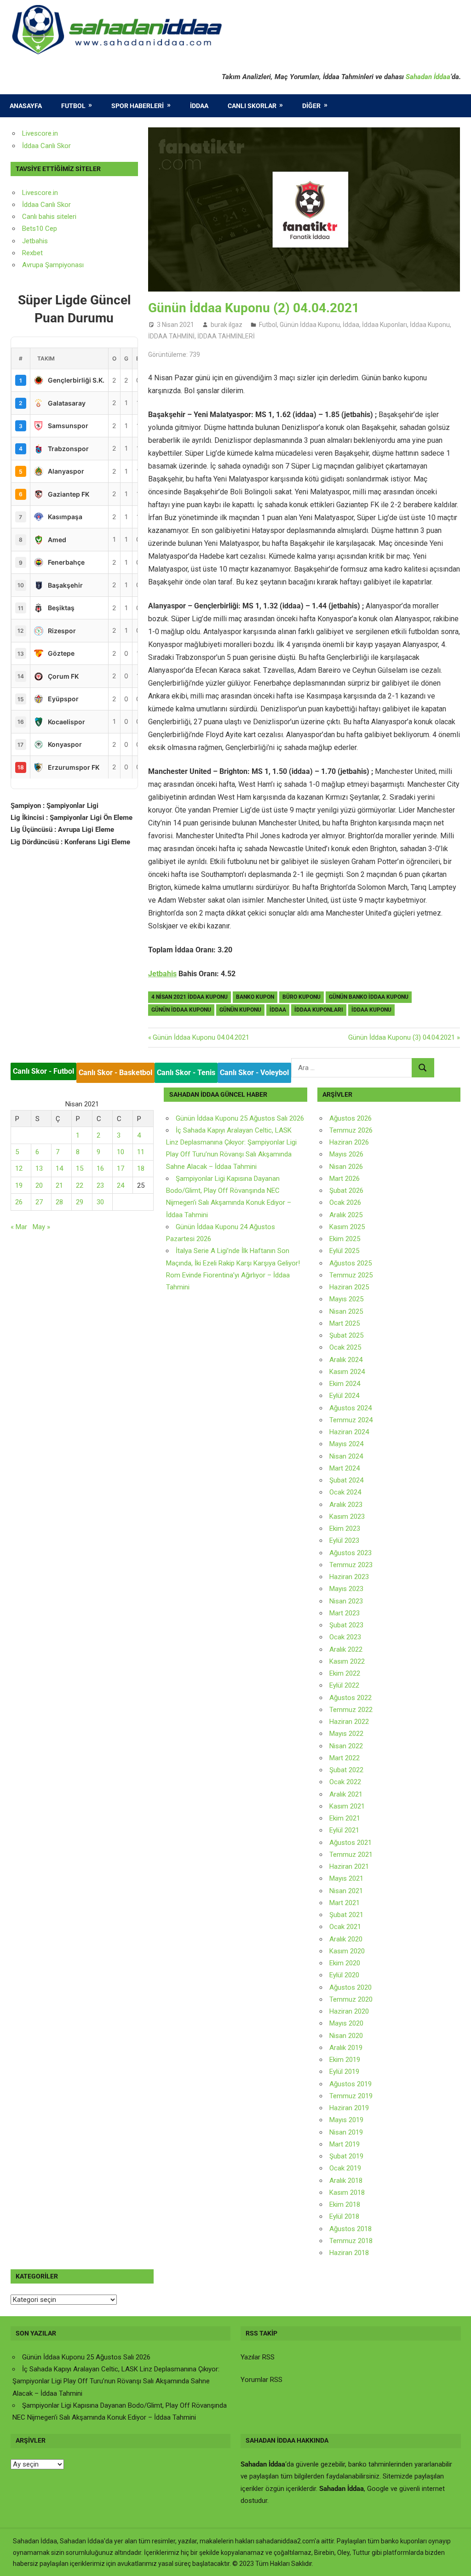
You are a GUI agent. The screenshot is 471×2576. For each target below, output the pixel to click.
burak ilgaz (227, 325)
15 (80, 1168)
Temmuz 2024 (351, 1420)
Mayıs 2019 (346, 2120)
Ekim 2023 (345, 1528)
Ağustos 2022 (350, 1698)
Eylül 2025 (344, 1251)
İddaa (199, 106)
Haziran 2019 (349, 2108)
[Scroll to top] (455, 2560)
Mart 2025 (345, 1323)
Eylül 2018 (344, 2216)
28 (59, 1202)
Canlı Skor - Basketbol (115, 1073)
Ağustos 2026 (350, 1118)
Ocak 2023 (345, 1637)
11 (141, 1152)
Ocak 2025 (345, 1347)
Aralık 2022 (346, 1649)
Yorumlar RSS (261, 2380)
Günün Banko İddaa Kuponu (369, 997)
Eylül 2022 (344, 1685)
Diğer (311, 106)
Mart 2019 (345, 2144)
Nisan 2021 (346, 1891)
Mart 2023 (345, 1613)
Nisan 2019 (346, 2132)
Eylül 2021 (344, 1830)
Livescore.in (40, 133)
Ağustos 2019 (350, 2084)
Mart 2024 (345, 1468)
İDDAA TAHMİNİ (171, 336)
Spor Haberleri (138, 106)
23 (100, 1185)
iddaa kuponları (319, 1010)
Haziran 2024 (349, 1432)
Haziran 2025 (349, 1287)
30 (100, 1202)
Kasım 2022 (347, 1661)
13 (39, 1168)
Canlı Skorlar (252, 106)
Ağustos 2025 (350, 1263)
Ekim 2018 (345, 2204)
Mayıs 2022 (346, 1734)
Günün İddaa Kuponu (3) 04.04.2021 (402, 1037)
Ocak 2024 (345, 1492)
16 (100, 1168)
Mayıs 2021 (346, 1878)
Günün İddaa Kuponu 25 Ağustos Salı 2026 (240, 1118)
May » (41, 1227)
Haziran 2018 (349, 2253)
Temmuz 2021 (351, 1855)
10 (121, 1152)
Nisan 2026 (346, 1167)
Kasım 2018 (347, 2192)
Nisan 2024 (346, 1456)
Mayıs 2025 (346, 1299)
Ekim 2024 (345, 1384)
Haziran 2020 (349, 2011)
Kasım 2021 (347, 1806)
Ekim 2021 (345, 1818)
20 (39, 1185)
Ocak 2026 (345, 1202)
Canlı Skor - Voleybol (254, 1073)
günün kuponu (240, 1010)
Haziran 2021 (349, 1866)
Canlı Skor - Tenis (186, 1073)
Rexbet (32, 253)
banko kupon (255, 997)
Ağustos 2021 (350, 1843)
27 (39, 1202)
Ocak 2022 (345, 1782)
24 (121, 1185)
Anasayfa (26, 106)
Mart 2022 (345, 1758)
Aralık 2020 (346, 1939)
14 (59, 1168)
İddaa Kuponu (430, 325)
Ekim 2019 (345, 2060)
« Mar (19, 1227)
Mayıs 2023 (346, 1589)
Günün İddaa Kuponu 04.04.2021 (201, 1037)
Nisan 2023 (346, 1601)
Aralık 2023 (346, 1505)
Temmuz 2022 (351, 1710)
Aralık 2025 (346, 1215)
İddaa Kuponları (385, 325)
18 (141, 1168)
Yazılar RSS (258, 2357)
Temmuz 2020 (351, 1999)
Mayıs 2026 (346, 1154)
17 (121, 1168)
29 (80, 1202)
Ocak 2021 (345, 1927)
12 (19, 1168)
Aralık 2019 (346, 2048)
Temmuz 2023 (351, 1565)
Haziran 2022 (349, 1722)
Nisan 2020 (346, 2036)
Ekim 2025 (345, 1239)
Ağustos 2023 (350, 1553)
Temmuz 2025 (351, 1275)
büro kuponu (302, 997)
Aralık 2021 (346, 1794)
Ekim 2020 (345, 1963)
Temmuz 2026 (351, 1130)
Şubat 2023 (346, 1625)
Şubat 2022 (346, 1770)
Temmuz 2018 (351, 2241)
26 (19, 1202)
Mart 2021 (345, 1903)
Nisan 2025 (346, 1311)
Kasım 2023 (347, 1517)
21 (59, 1185)
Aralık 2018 (346, 2181)
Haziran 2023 (349, 1577)
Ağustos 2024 (350, 1408)
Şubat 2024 (346, 1480)
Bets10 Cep (40, 229)
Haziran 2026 (349, 1142)
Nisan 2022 (346, 1746)
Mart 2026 (345, 1179)
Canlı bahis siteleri (49, 217)
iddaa (278, 1010)
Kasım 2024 (347, 1372)
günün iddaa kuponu (181, 1010)
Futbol (73, 106)
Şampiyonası (63, 265)
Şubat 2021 (346, 1915)
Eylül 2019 (344, 2072)
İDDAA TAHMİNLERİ (226, 336)
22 (80, 1185)
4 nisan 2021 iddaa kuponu (190, 997)
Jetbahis (162, 974)
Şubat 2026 (346, 1191)
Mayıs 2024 (346, 1444)
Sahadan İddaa (428, 77)
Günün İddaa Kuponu (310, 325)
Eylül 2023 (344, 1540)
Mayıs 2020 (346, 2023)
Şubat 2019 (346, 2156)
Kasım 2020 (347, 1951)
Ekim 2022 (345, 1673)
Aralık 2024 (346, 1360)
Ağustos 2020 (350, 1987)
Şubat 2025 (346, 1335)
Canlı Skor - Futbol (43, 1071)
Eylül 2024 (344, 1396)
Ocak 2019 (345, 2168)
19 (19, 1185)
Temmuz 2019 (351, 2096)
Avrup (31, 265)
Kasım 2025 (347, 1227)
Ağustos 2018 (350, 2229)
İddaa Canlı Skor (46, 146)
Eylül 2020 (344, 1975)
